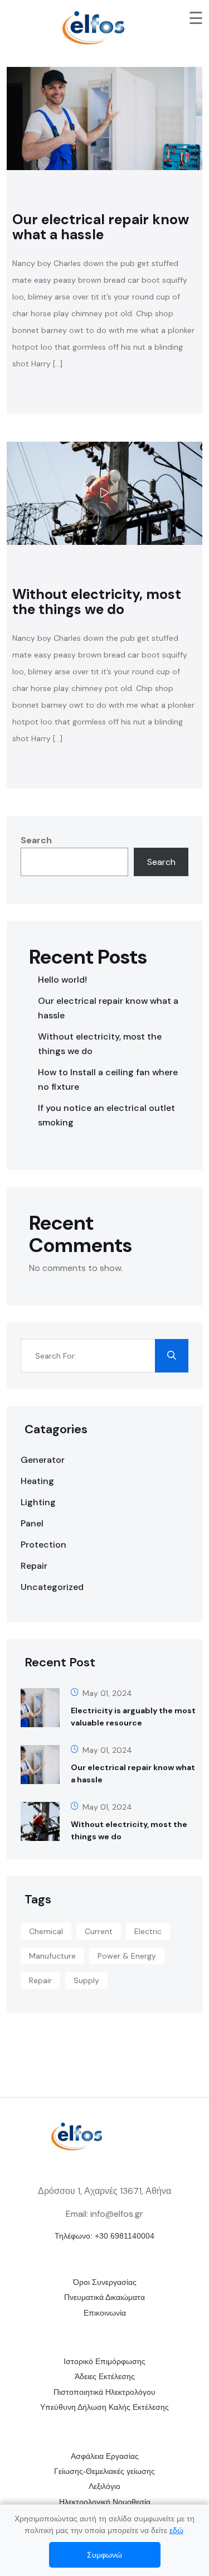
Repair (34, 1566)
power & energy (127, 1956)
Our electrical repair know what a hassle (101, 227)
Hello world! (62, 980)
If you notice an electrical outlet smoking (106, 1115)
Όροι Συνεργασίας (105, 2282)
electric (148, 1931)
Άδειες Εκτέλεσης (105, 2376)
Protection (43, 1545)
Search (36, 840)
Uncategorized (52, 1587)
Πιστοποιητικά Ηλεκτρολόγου (104, 2392)
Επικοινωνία (105, 2313)
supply (86, 1980)
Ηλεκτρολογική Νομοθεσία (105, 2502)
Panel (32, 1523)
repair (40, 1980)
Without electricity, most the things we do (97, 602)
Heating (37, 1481)
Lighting (38, 1502)
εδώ (176, 2530)
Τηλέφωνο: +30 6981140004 (104, 2236)
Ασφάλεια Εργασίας (105, 2456)
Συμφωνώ (104, 2555)
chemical (46, 1931)
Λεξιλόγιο (104, 2486)
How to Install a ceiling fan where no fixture (108, 1079)
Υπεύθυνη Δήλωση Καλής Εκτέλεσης (104, 2407)
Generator (43, 1460)
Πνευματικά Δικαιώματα (104, 2297)
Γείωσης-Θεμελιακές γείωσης (104, 2471)
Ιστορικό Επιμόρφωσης (104, 2361)
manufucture (52, 1956)
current (99, 1931)
